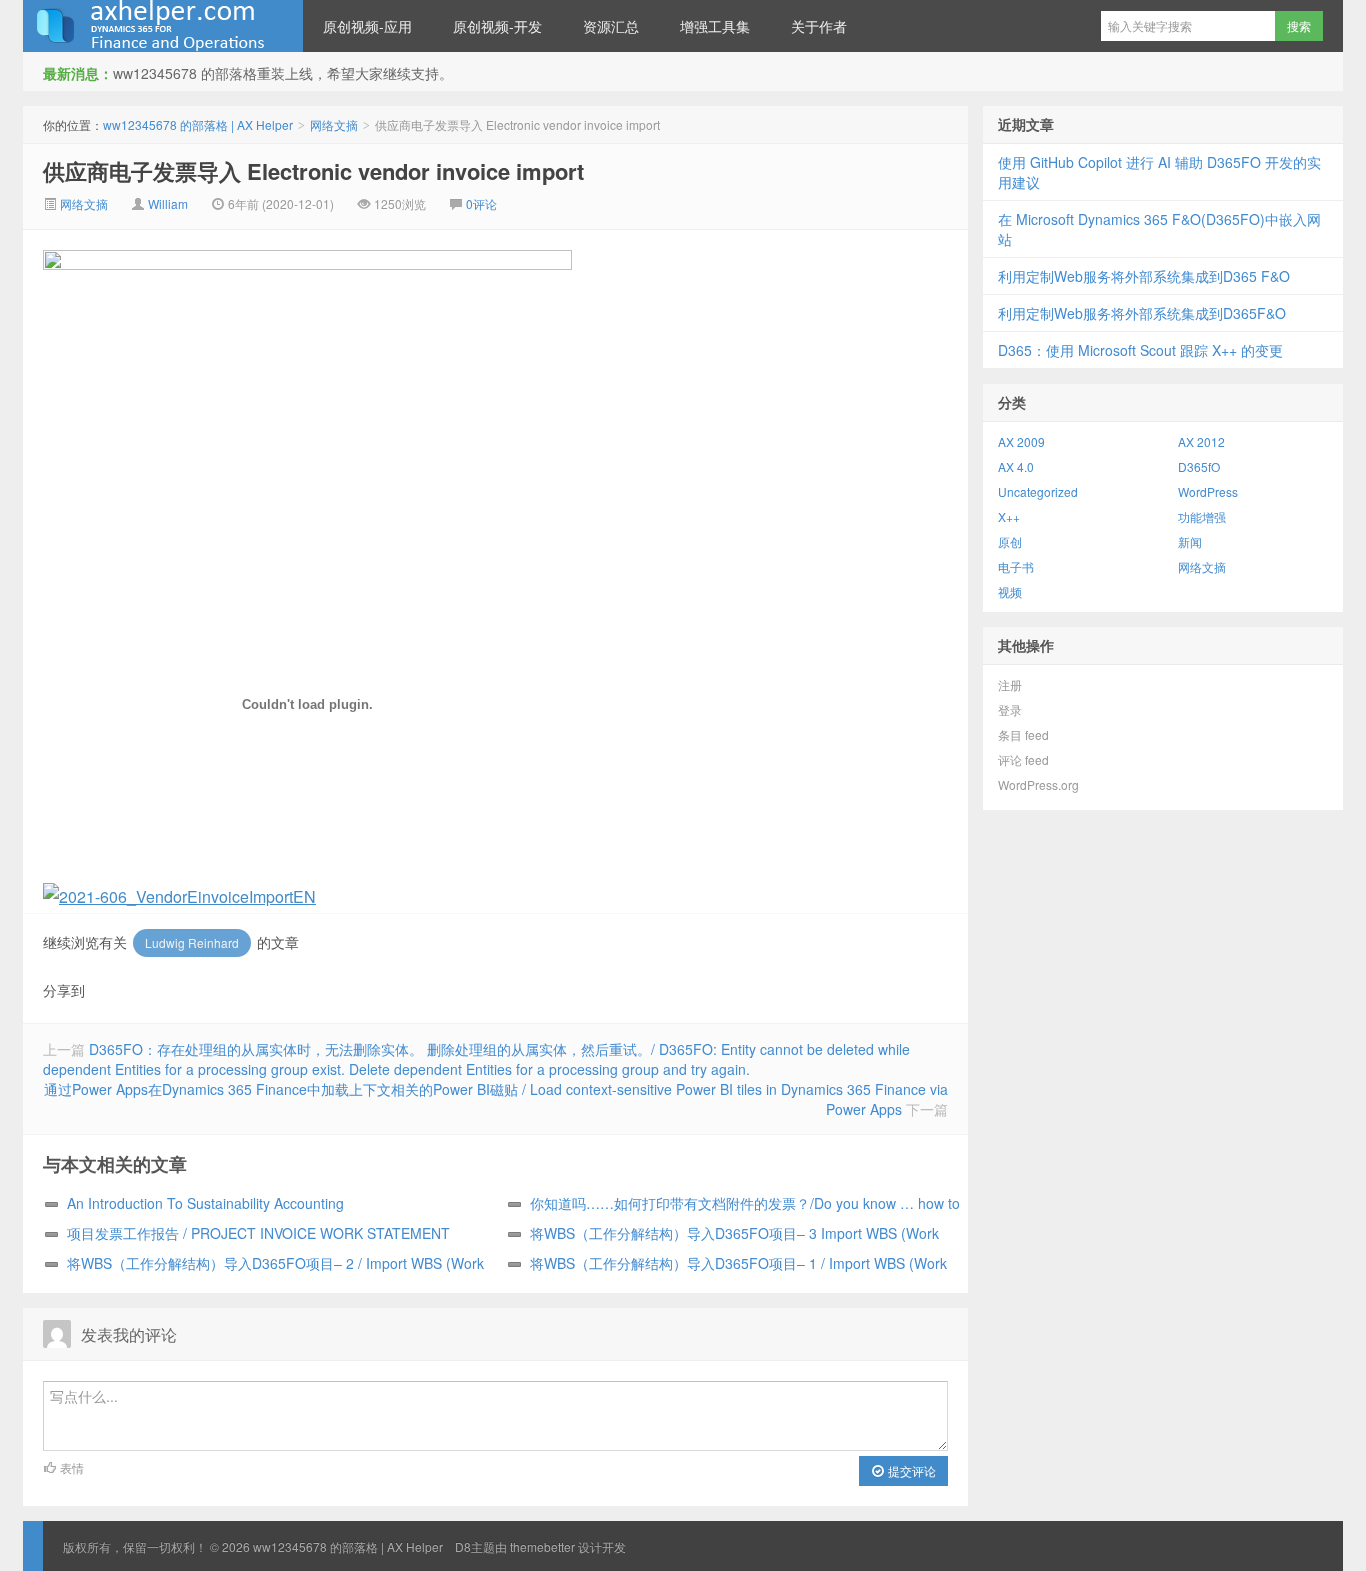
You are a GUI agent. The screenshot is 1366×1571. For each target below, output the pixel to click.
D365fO (1199, 466)
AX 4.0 (1016, 466)
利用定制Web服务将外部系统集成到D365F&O (1142, 313)
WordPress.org (1038, 784)
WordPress (1208, 491)
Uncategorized (1038, 491)
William (168, 203)
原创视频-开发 (497, 26)
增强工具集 (715, 26)
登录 (1010, 709)
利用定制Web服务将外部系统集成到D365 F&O (1144, 276)
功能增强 (1202, 516)
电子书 (1016, 566)
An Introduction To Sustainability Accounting (205, 1203)
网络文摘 (334, 124)
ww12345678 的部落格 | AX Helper (163, 26)
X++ (1009, 516)
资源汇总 (611, 26)
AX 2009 (1021, 441)
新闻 (1190, 541)
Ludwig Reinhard (192, 942)
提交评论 (910, 1470)
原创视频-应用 (367, 26)
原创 (1010, 541)
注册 (1010, 684)
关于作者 (819, 26)
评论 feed (1023, 759)
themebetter (542, 1546)
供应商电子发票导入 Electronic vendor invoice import (313, 171)
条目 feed (1023, 734)
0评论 (481, 203)
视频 (1010, 591)
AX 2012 (1201, 441)
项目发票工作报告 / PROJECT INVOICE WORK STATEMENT (258, 1233)
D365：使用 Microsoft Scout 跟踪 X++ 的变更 (1140, 350)
